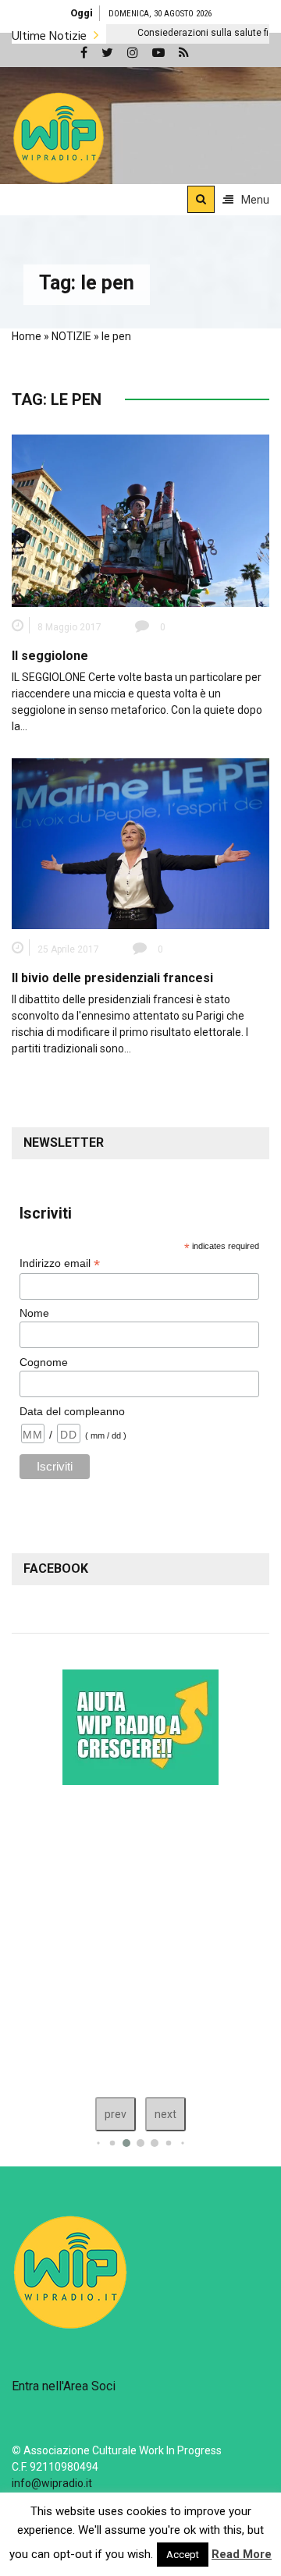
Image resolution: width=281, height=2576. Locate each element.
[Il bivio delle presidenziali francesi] (140, 843)
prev (116, 2114)
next (165, 2114)
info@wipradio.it (52, 2483)
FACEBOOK (56, 1568)
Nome (34, 1313)
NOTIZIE (71, 336)
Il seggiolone (50, 656)
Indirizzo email (60, 1263)
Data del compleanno (72, 1411)
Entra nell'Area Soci (64, 2386)
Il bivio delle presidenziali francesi (112, 978)
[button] (59, 137)
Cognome (44, 1362)
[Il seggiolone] (140, 520)
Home (27, 336)
